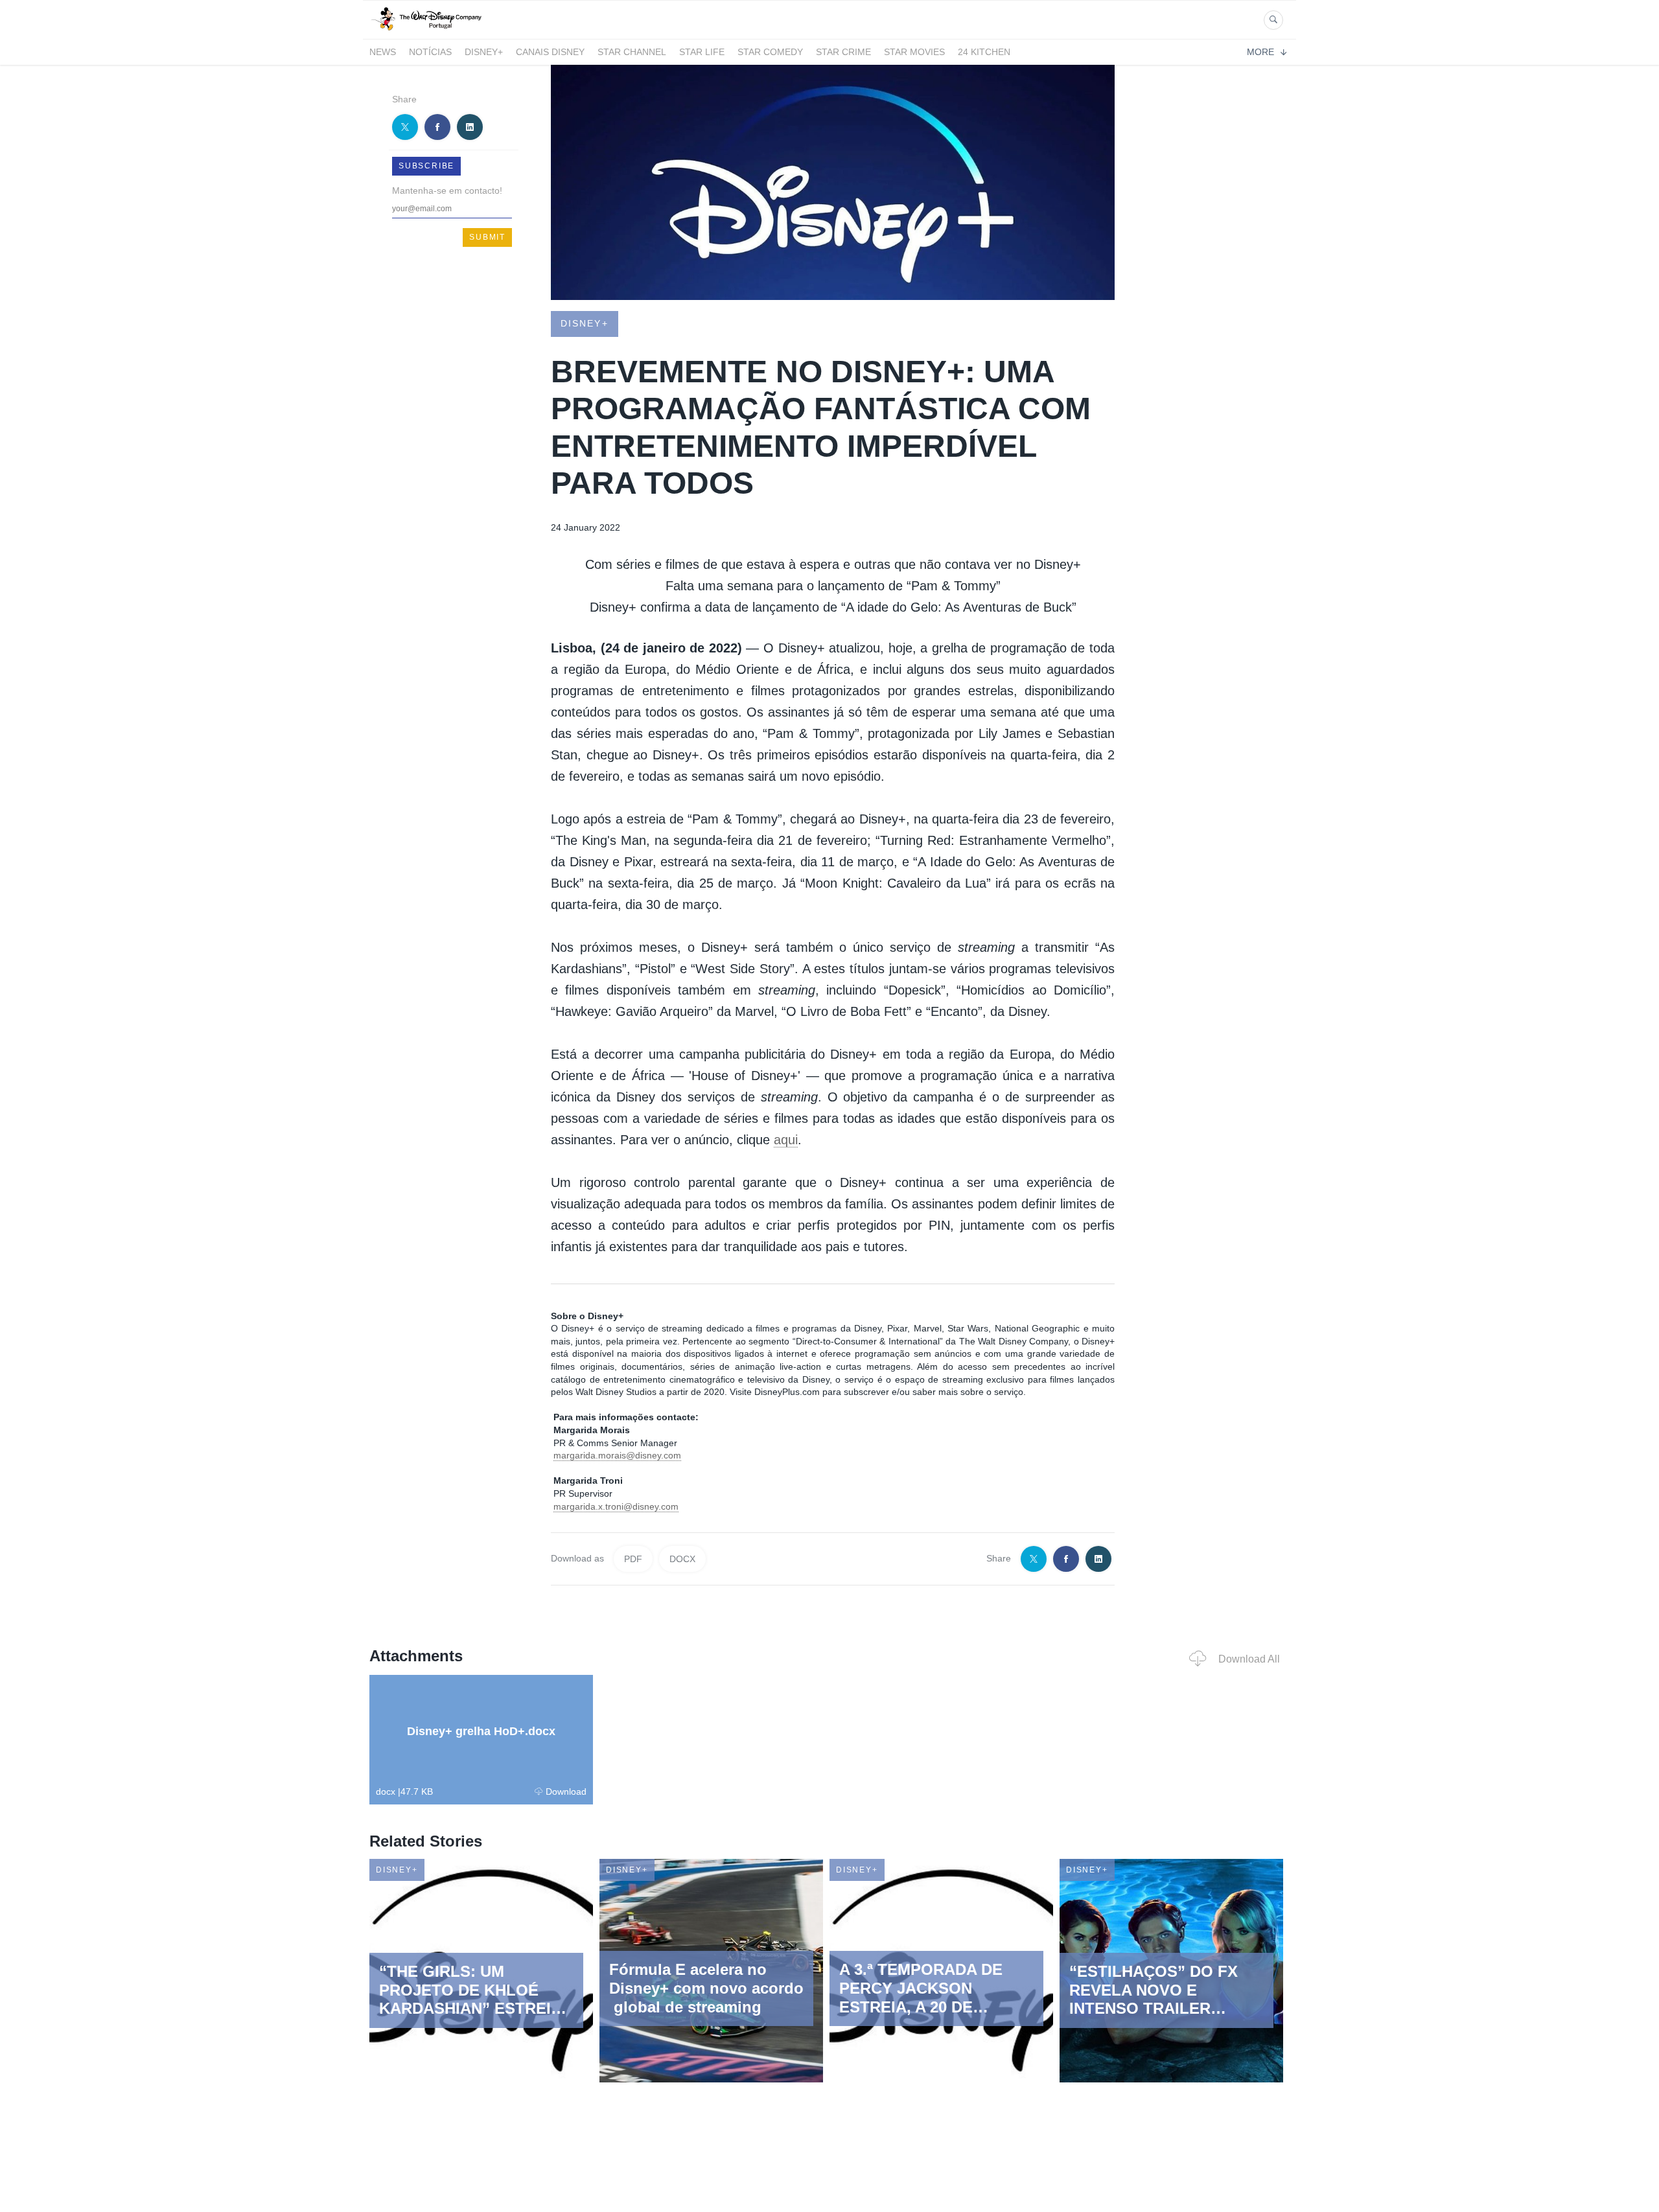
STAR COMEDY (770, 52)
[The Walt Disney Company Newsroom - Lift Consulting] (426, 31)
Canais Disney (550, 52)
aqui (786, 1140)
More (1260, 52)
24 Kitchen (984, 52)
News (383, 52)
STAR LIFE (702, 52)
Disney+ (484, 52)
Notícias (430, 52)
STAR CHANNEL (632, 52)
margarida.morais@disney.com (617, 1455)
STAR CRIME (843, 52)
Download (566, 1791)
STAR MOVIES (914, 52)
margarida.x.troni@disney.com (616, 1506)
